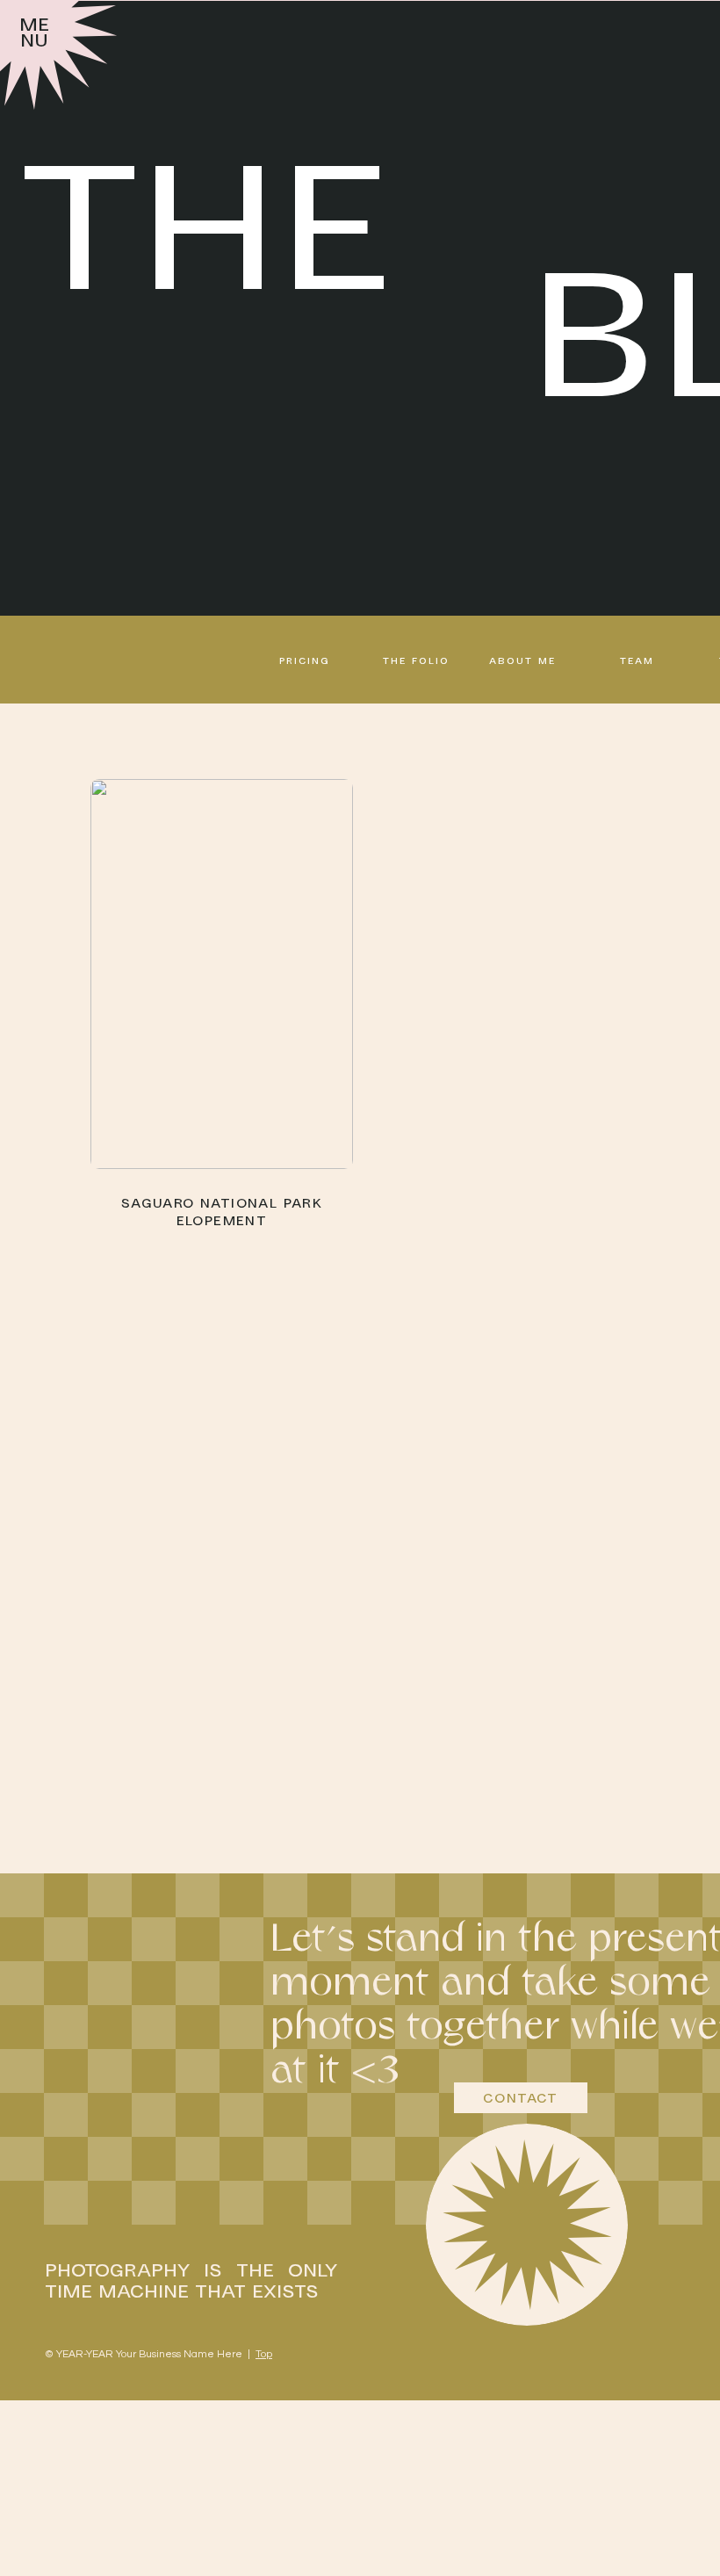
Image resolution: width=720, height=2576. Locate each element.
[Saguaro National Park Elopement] (222, 974)
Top (264, 2354)
